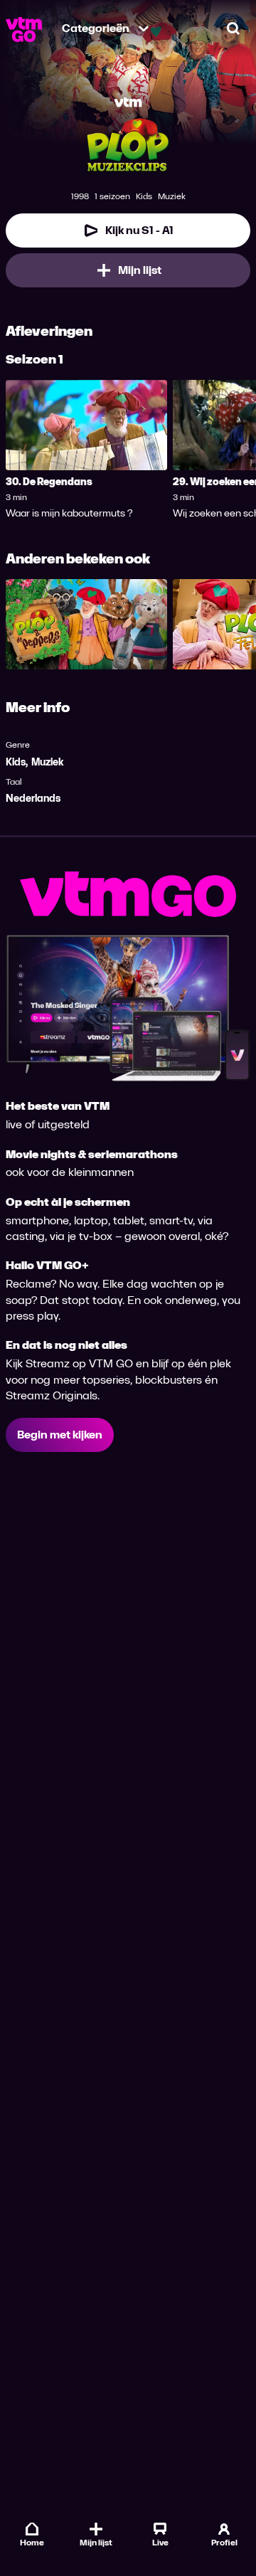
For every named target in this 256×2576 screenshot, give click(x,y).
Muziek (47, 762)
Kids (16, 762)
